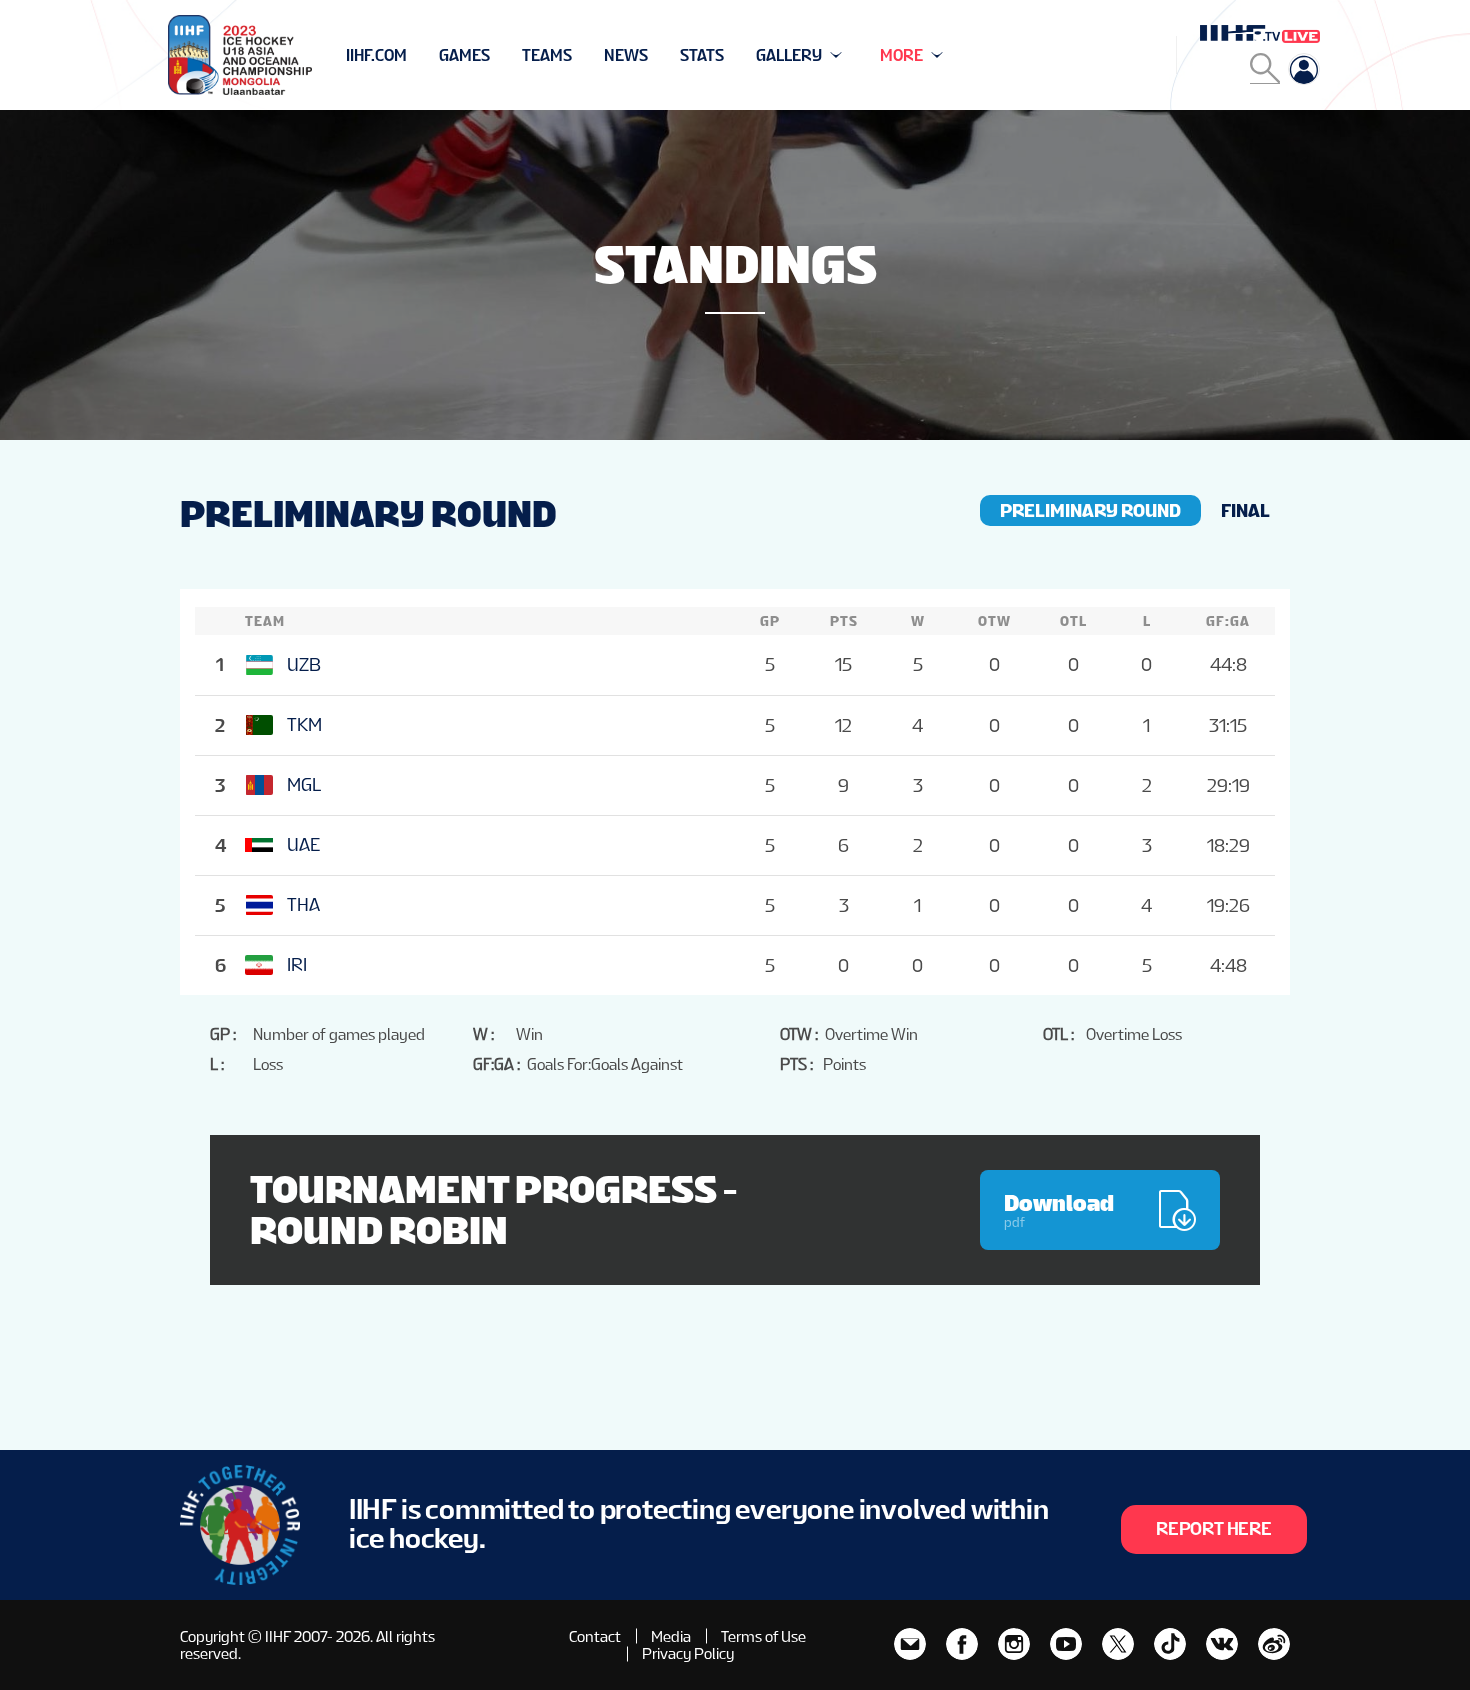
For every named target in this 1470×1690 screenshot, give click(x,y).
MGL (304, 784)
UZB (304, 664)
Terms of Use (763, 1636)
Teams (547, 55)
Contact (595, 1636)
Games (464, 55)
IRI (297, 964)
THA (303, 904)
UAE (303, 844)
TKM (304, 724)
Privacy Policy (688, 1653)
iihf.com (376, 55)
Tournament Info (416, 55)
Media (671, 1636)
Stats (702, 55)
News (626, 55)
